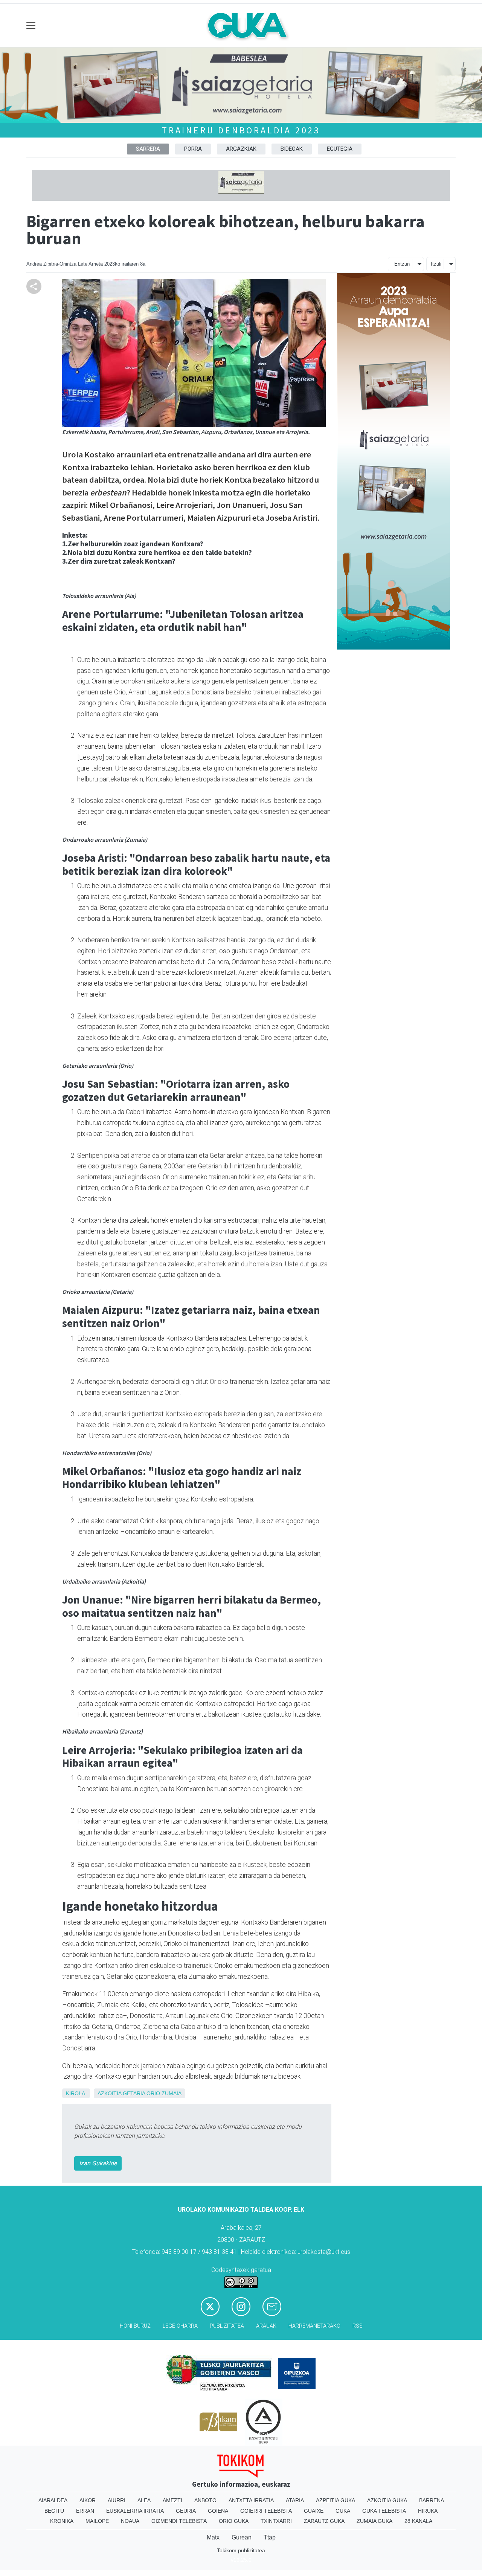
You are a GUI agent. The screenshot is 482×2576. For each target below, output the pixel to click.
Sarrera (148, 149)
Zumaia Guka (374, 2521)
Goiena (218, 2511)
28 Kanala (418, 2521)
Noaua (130, 2521)
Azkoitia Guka (387, 2500)
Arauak (266, 2326)
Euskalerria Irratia (135, 2511)
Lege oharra (180, 2326)
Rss (358, 2326)
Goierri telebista (266, 2511)
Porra (193, 149)
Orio (153, 2093)
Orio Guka (234, 2521)
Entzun (402, 264)
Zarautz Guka (324, 2521)
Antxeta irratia (251, 2500)
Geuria (186, 2511)
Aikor (88, 2500)
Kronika (62, 2521)
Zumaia (172, 2093)
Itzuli (436, 264)
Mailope (97, 2521)
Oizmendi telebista (179, 2521)
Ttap (270, 2537)
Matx (213, 2537)
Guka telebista (384, 2511)
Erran (85, 2511)
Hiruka (428, 2511)
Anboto (205, 2500)
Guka (343, 2511)
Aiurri (117, 2500)
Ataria (295, 2500)
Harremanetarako (314, 2326)
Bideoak (292, 149)
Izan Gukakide (98, 2163)
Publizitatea (227, 2326)
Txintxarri (276, 2521)
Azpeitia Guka (336, 2500)
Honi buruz (135, 2326)
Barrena (432, 2500)
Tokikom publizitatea (241, 2550)
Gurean (242, 2537)
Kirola (75, 2093)
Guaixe (314, 2511)
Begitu (54, 2511)
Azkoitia (109, 2093)
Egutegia (340, 149)
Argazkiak (241, 149)
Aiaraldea (53, 2500)
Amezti (172, 2500)
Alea (144, 2500)
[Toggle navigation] (31, 25)
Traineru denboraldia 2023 (241, 130)
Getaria (134, 2093)
